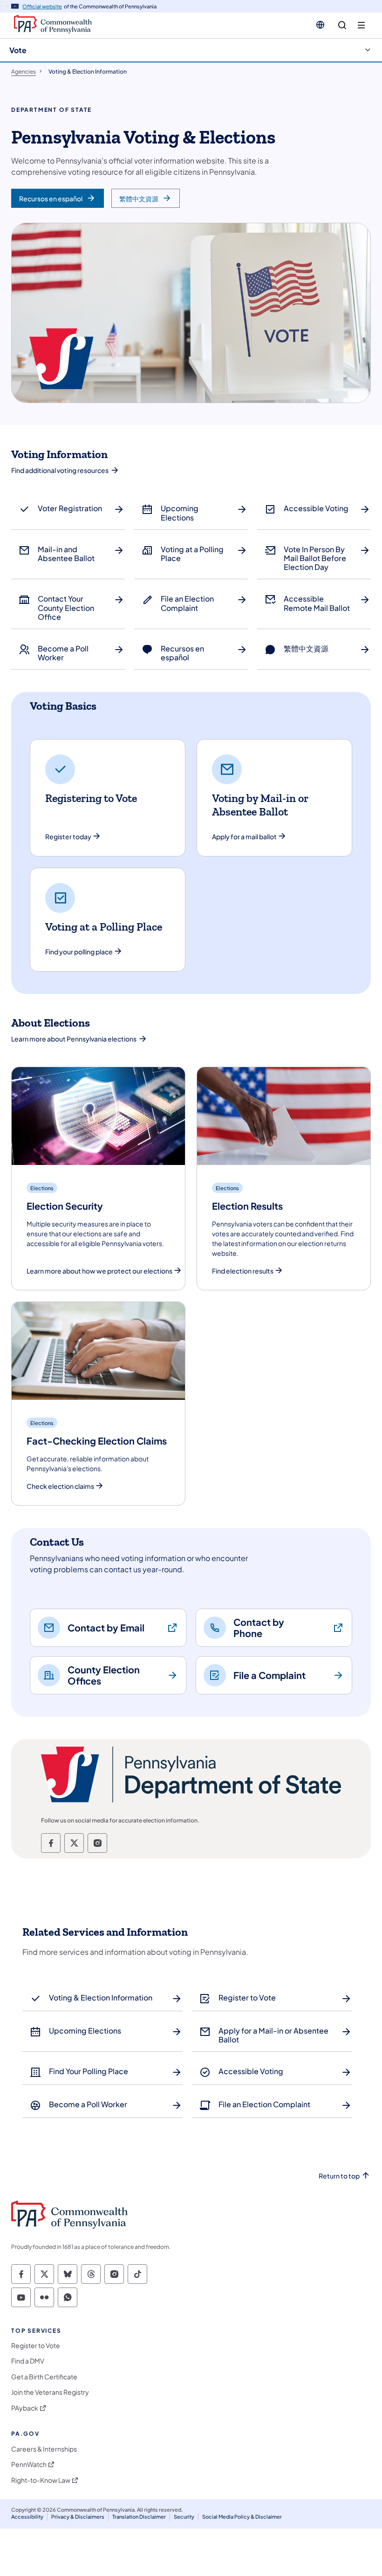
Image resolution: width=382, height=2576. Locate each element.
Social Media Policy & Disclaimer (242, 2517)
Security (184, 2517)
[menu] (361, 25)
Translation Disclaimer (139, 2517)
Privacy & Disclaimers (78, 2517)
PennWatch (29, 2464)
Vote (18, 50)
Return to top (339, 2176)
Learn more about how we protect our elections (99, 1271)
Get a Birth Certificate (44, 2377)
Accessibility (27, 2517)
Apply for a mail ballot (244, 837)
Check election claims (60, 1486)
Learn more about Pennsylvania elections (74, 1039)
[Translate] (320, 25)
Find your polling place (79, 952)
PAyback (25, 2408)
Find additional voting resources (60, 470)
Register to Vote (36, 2346)
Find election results (243, 1271)
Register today (68, 837)
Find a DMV (28, 2361)
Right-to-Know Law (41, 2480)
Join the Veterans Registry (50, 2392)
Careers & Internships (44, 2449)
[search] (342, 25)
